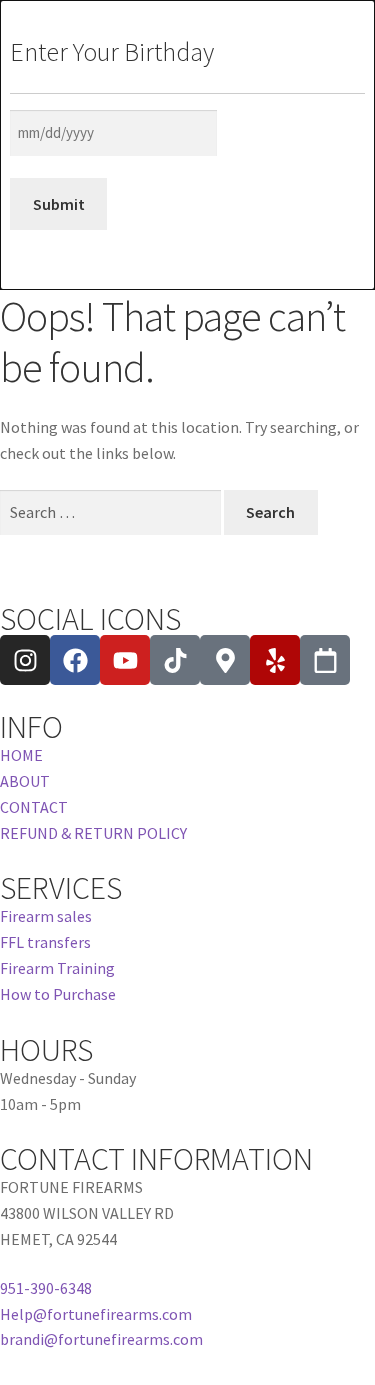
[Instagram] (25, 660)
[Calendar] (325, 660)
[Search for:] (112, 512)
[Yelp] (275, 660)
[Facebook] (75, 660)
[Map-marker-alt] (225, 660)
